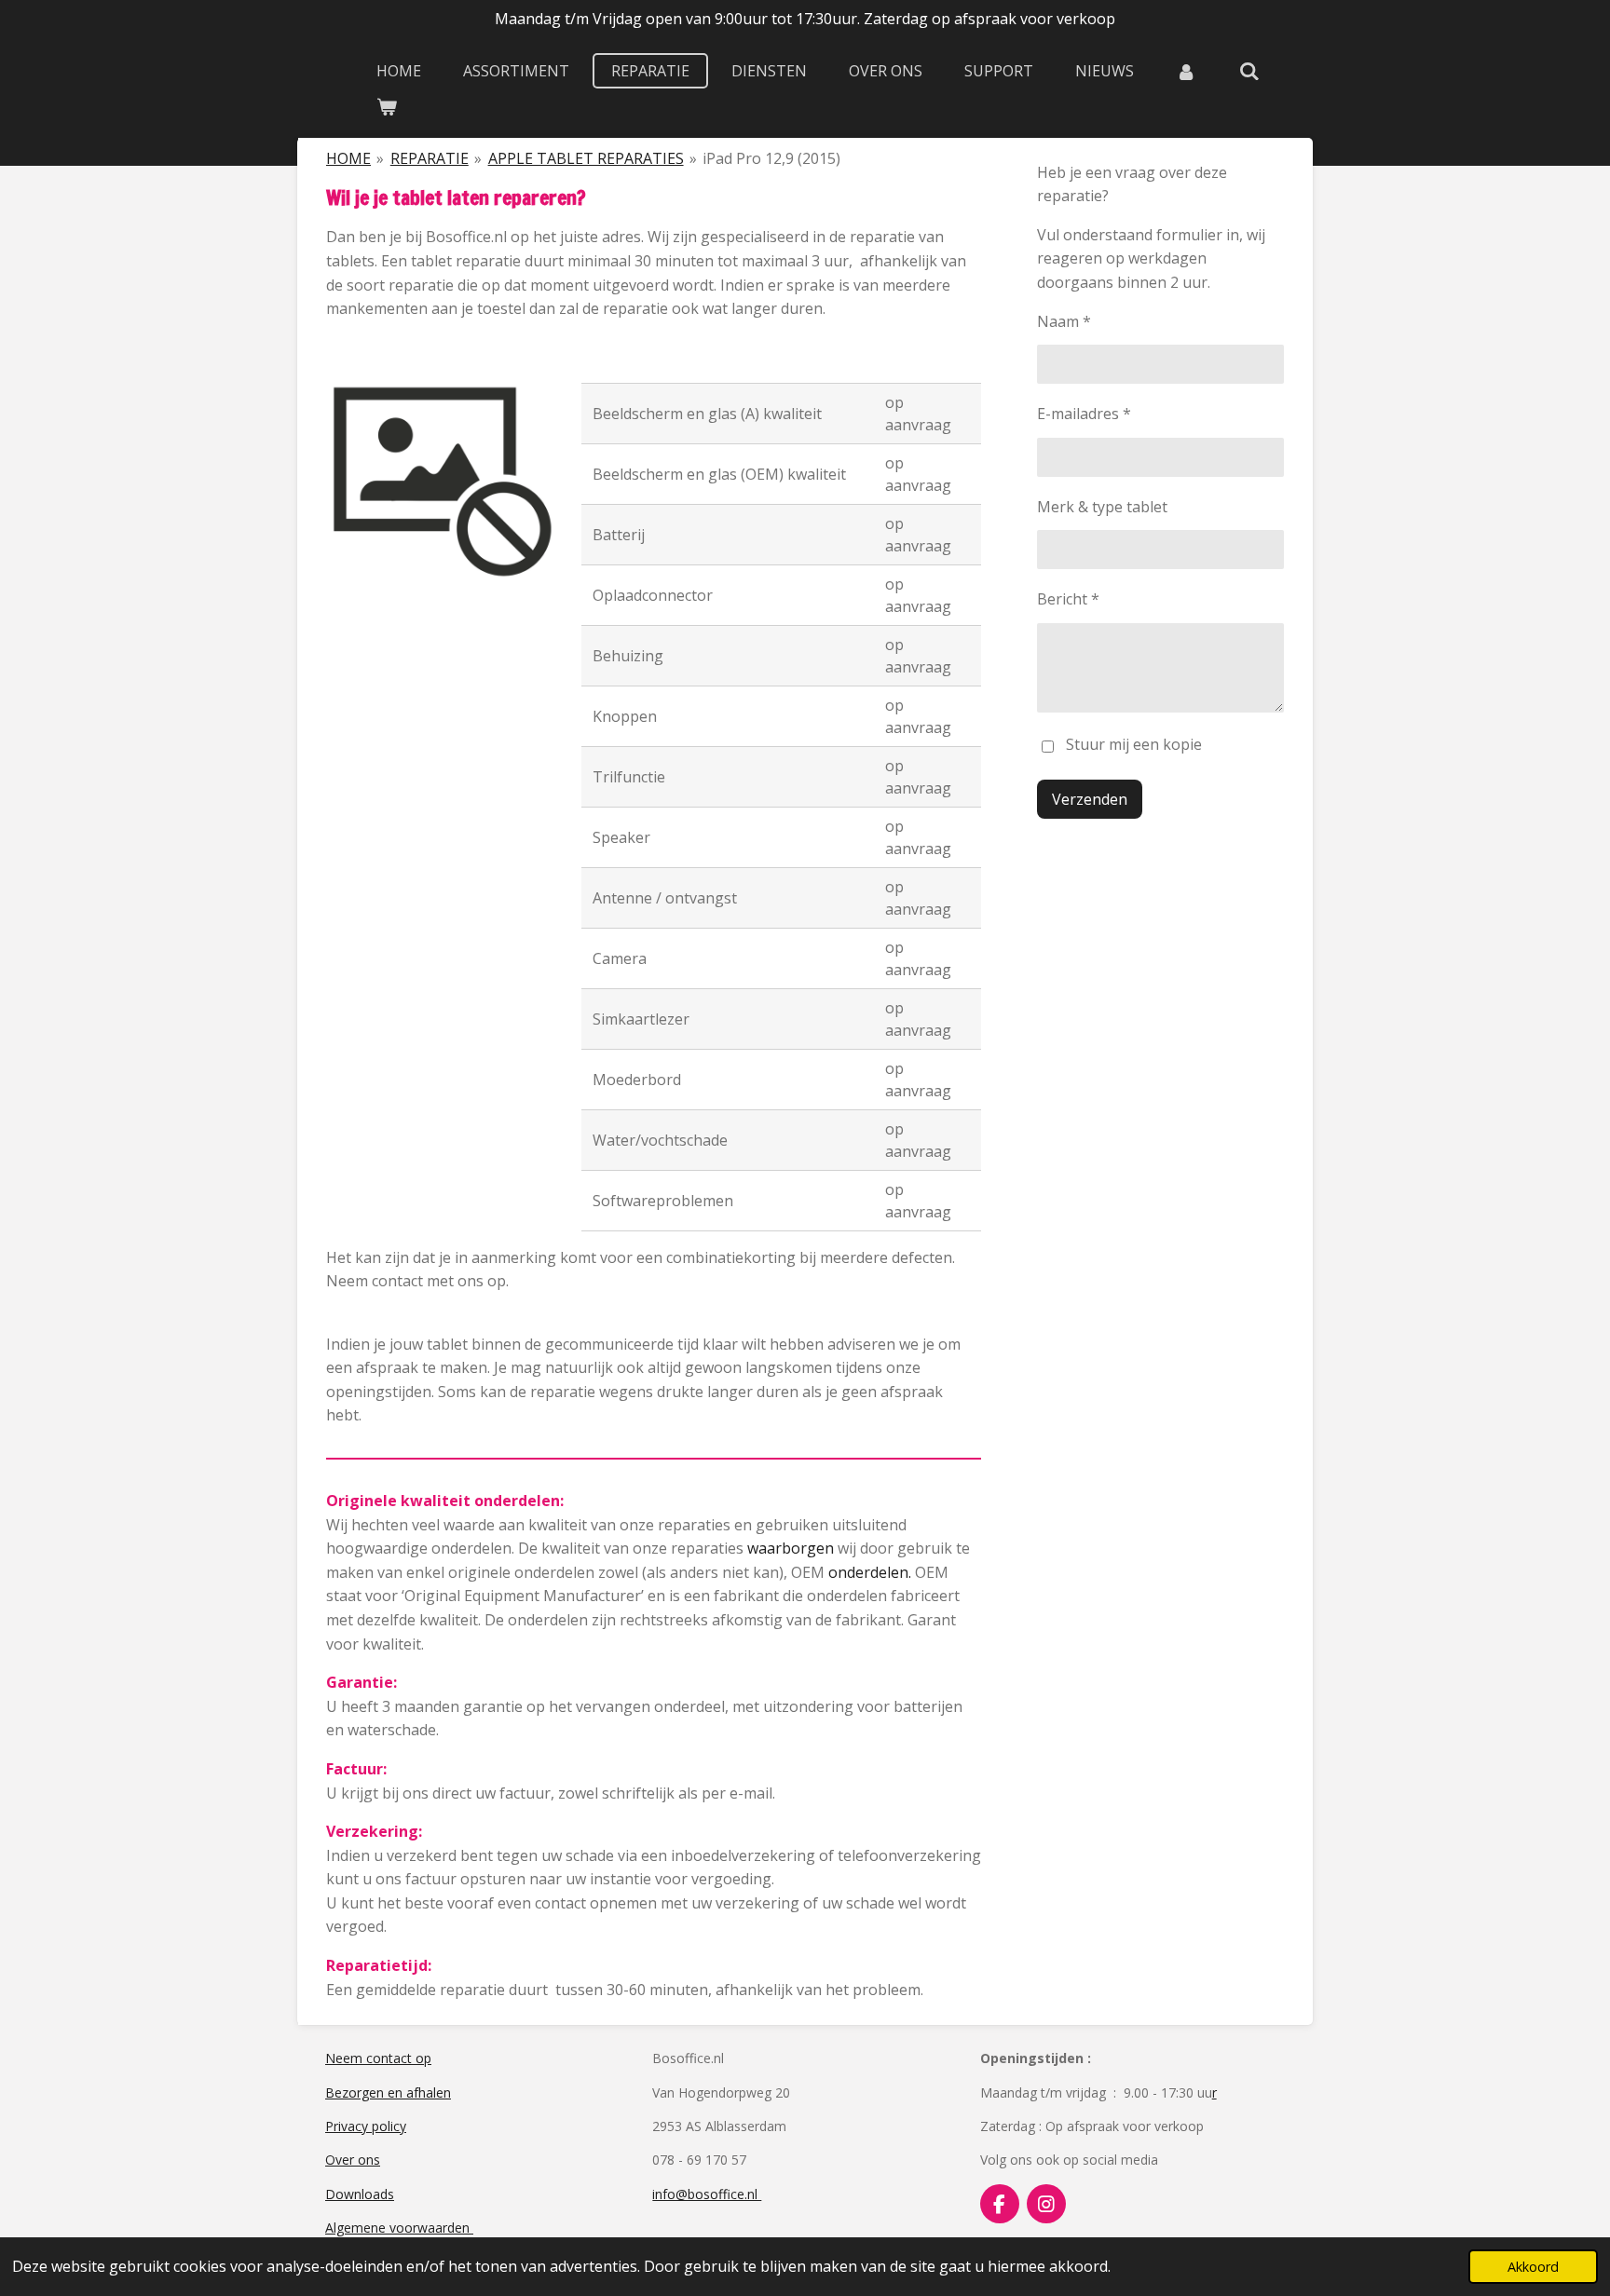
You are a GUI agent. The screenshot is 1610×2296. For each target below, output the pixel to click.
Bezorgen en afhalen (388, 2092)
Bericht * (1068, 599)
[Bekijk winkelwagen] (387, 106)
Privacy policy (366, 2126)
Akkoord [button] (1533, 2267)
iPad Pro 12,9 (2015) (771, 158)
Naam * (1064, 321)
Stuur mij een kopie (1134, 744)
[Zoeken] (1248, 71)
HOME (348, 158)
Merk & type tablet (1102, 507)
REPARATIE (430, 158)
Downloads (360, 2194)
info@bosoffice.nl (707, 2194)
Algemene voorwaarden (399, 2228)
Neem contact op (378, 2058)
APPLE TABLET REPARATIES (586, 158)
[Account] (1186, 71)
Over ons (353, 2160)
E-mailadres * (1084, 414)
